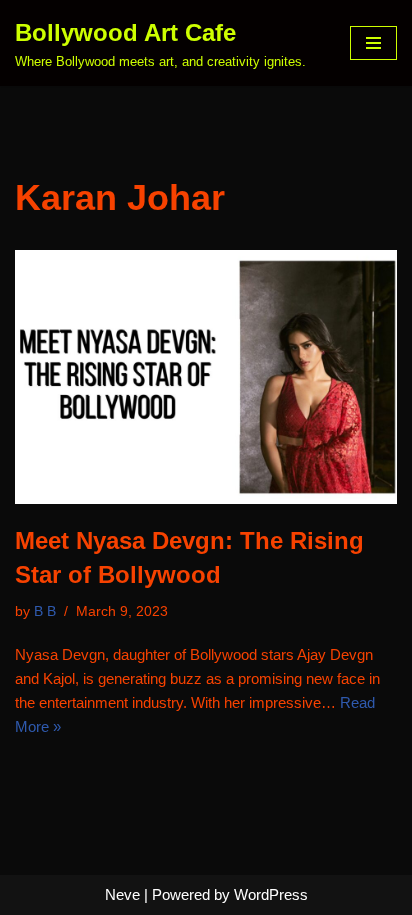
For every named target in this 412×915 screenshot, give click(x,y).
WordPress (271, 894)
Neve (122, 894)
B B (45, 611)
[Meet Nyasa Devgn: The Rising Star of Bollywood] (206, 377)
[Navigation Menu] (373, 43)
